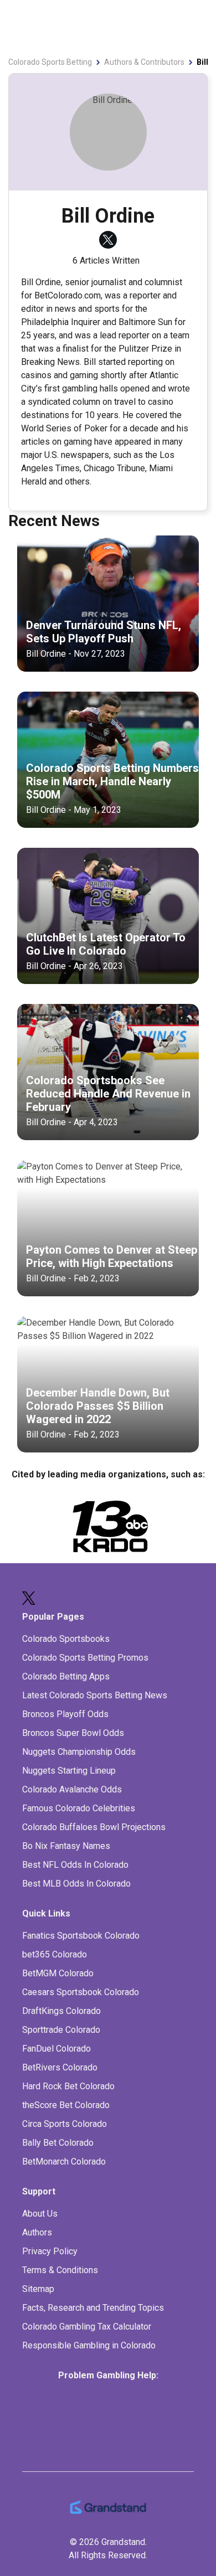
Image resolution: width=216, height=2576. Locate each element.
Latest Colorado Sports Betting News (95, 1695)
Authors (37, 2232)
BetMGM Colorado (58, 1973)
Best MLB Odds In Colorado (76, 1884)
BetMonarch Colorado (64, 2162)
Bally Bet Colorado (58, 2143)
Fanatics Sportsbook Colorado (81, 1936)
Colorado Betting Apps (66, 1676)
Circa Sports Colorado (65, 2124)
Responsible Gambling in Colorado (89, 2345)
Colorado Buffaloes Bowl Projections (94, 1827)
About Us (40, 2214)
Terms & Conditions (60, 2270)
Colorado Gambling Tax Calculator (87, 2327)
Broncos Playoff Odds (65, 1714)
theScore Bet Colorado (66, 2105)
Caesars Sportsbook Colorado (81, 1992)
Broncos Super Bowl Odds (73, 1733)
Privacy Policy (50, 2251)
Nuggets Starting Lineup (69, 1771)
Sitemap (38, 2289)
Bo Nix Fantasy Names (66, 1846)
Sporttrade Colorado (61, 2030)
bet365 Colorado (55, 1954)
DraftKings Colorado (61, 2011)
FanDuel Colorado (56, 2049)
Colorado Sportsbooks (66, 1639)
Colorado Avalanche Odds (72, 1789)
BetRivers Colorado (60, 2067)
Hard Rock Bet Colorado (68, 2086)
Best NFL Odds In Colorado (75, 1865)
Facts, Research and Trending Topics (93, 2308)
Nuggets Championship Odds (79, 1752)
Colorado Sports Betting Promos (85, 1658)
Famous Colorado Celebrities (79, 1808)
